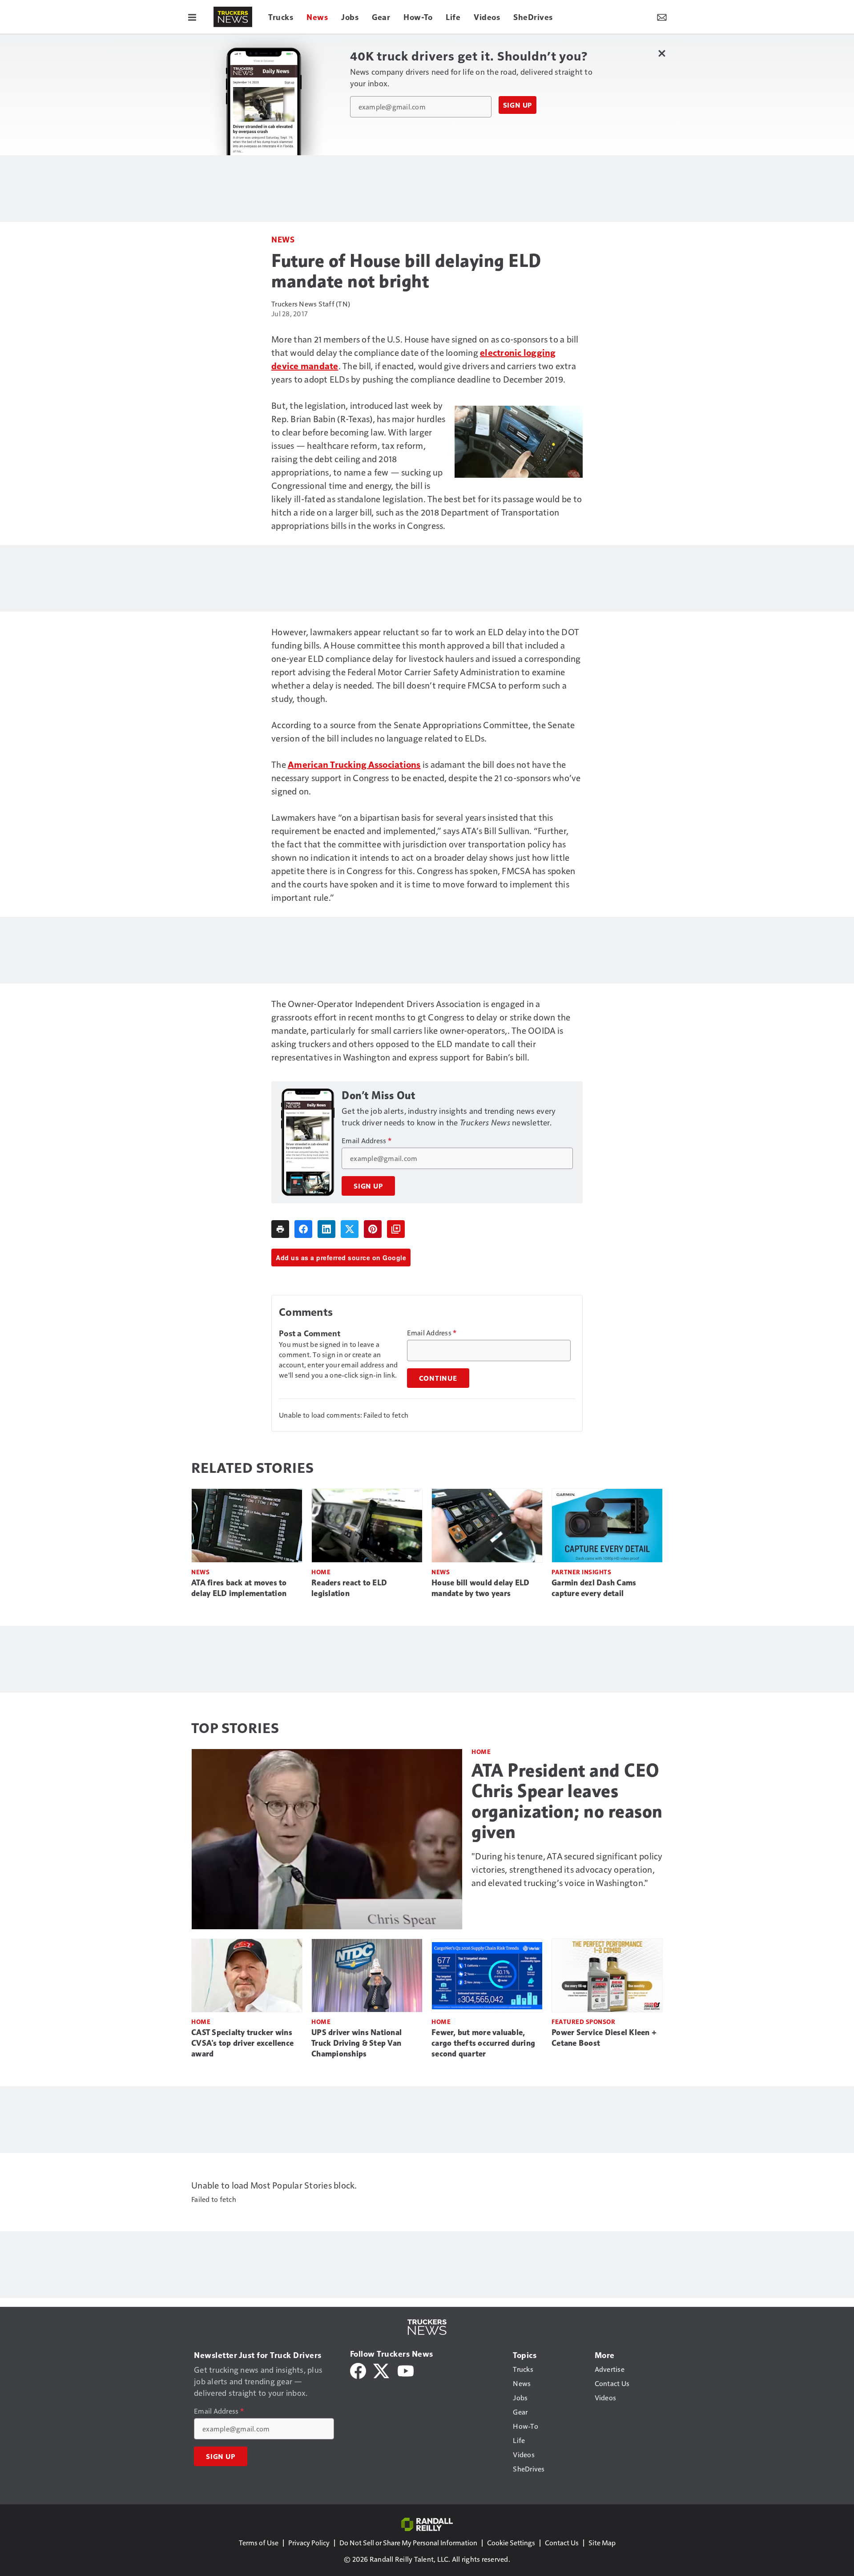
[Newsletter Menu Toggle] (662, 17)
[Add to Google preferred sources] (396, 1229)
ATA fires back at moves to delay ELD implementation (239, 1588)
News (283, 239)
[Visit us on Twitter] (382, 2370)
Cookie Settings (511, 2542)
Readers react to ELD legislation (349, 1588)
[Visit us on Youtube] (406, 2370)
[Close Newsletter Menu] (662, 53)
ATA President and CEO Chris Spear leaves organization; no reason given (567, 1801)
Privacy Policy (309, 2542)
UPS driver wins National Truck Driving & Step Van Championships (357, 2043)
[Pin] (373, 1229)
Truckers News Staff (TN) (311, 304)
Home (321, 1572)
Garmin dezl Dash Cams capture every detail (594, 1588)
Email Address (367, 1141)
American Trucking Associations (354, 764)
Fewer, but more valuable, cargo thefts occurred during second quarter (483, 2043)
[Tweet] (350, 1229)
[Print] (280, 1229)
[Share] (303, 1229)
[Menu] (192, 17)
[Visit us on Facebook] (358, 2370)
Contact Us (562, 2542)
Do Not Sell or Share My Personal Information (408, 2542)
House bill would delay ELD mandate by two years (481, 1588)
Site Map (602, 2542)
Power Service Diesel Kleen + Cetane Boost (604, 2038)
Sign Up (518, 105)
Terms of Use (259, 2542)
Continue (438, 1378)
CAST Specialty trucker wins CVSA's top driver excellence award (242, 2043)
